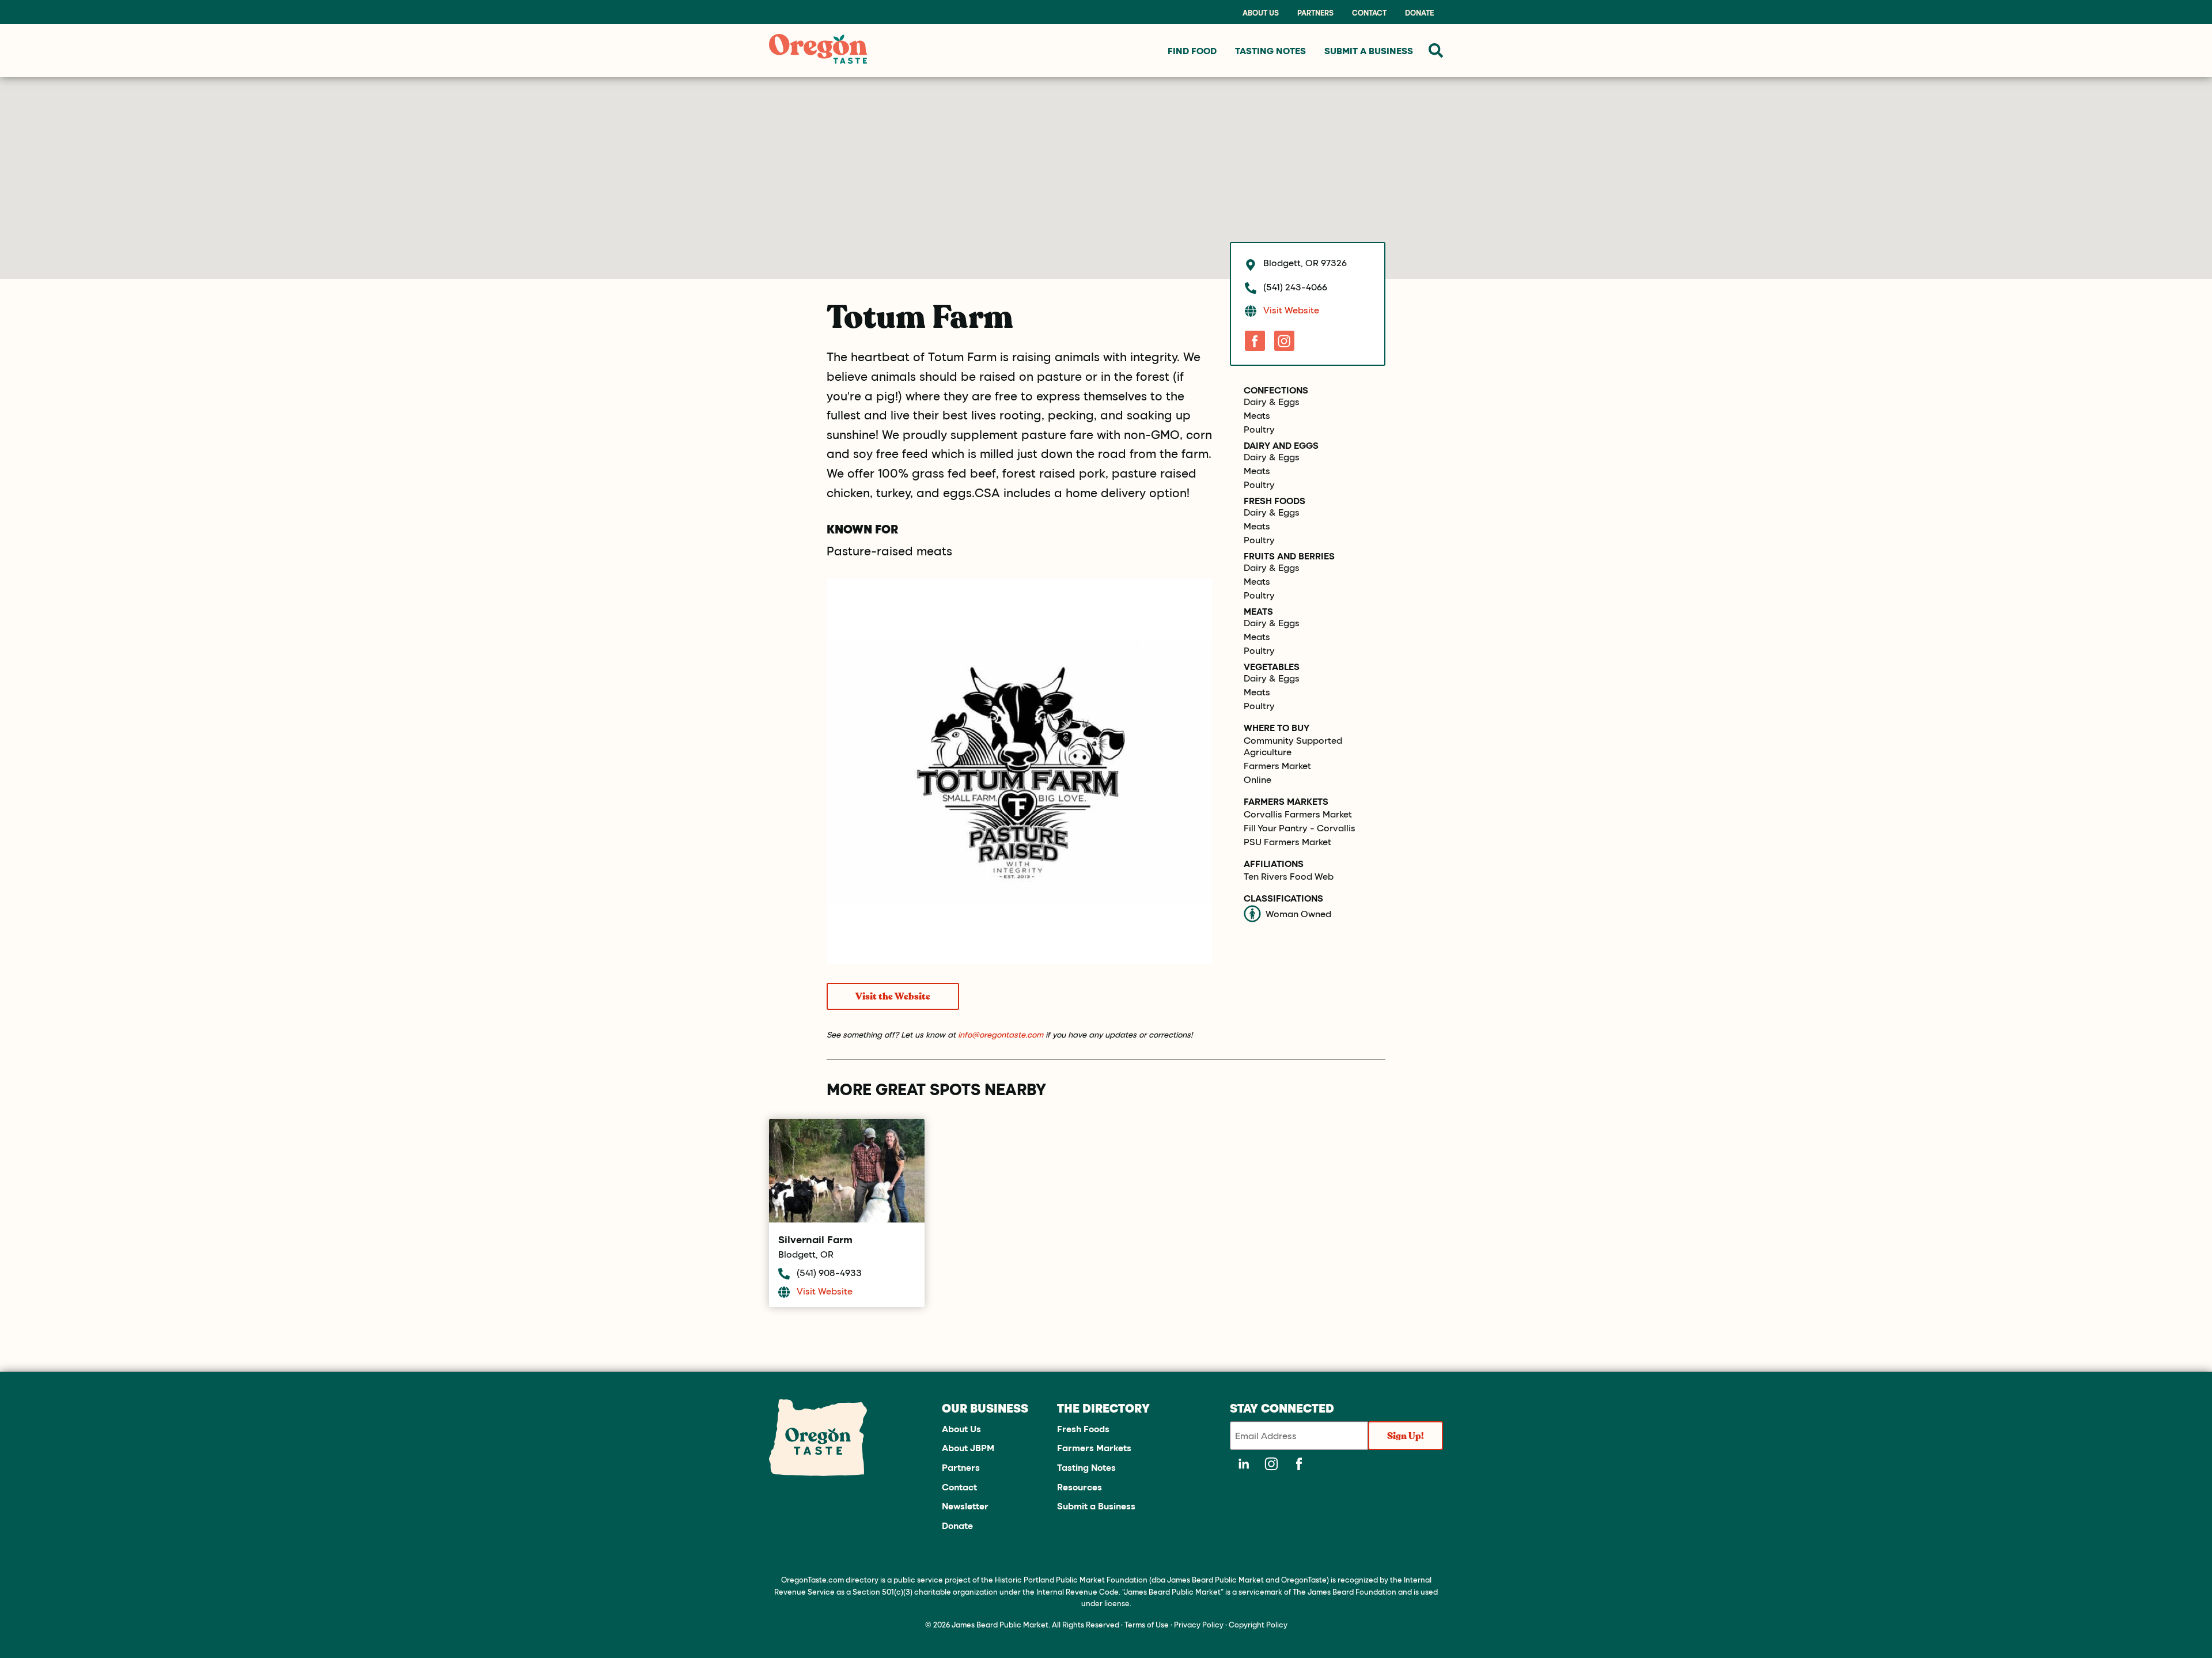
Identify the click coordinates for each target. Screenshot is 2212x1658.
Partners (1315, 13)
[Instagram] (1284, 341)
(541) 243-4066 (1295, 287)
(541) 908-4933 (829, 1272)
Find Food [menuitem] (1192, 50)
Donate (1419, 13)
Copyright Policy (1258, 1624)
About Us (1261, 13)
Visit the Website (893, 997)
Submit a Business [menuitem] (1369, 50)
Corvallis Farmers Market (1298, 814)
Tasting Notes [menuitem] (1270, 50)
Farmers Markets (1094, 1447)
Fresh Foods (1274, 501)
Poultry (1259, 429)
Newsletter (965, 1506)
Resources (1080, 1487)
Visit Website (1291, 310)
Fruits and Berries (1289, 556)
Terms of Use (1147, 1624)
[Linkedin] (1244, 1464)
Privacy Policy (1199, 1624)
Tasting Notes (1086, 1467)
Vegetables (1272, 667)
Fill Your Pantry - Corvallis (1300, 828)
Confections (1276, 390)
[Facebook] (1255, 341)
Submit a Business (1096, 1506)
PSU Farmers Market (1287, 842)
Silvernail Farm (815, 1239)
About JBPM (968, 1447)
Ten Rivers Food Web (1289, 876)
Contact (1369, 13)
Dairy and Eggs (1281, 445)
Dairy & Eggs (1272, 402)
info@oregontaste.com (1001, 1034)
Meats (1257, 415)
